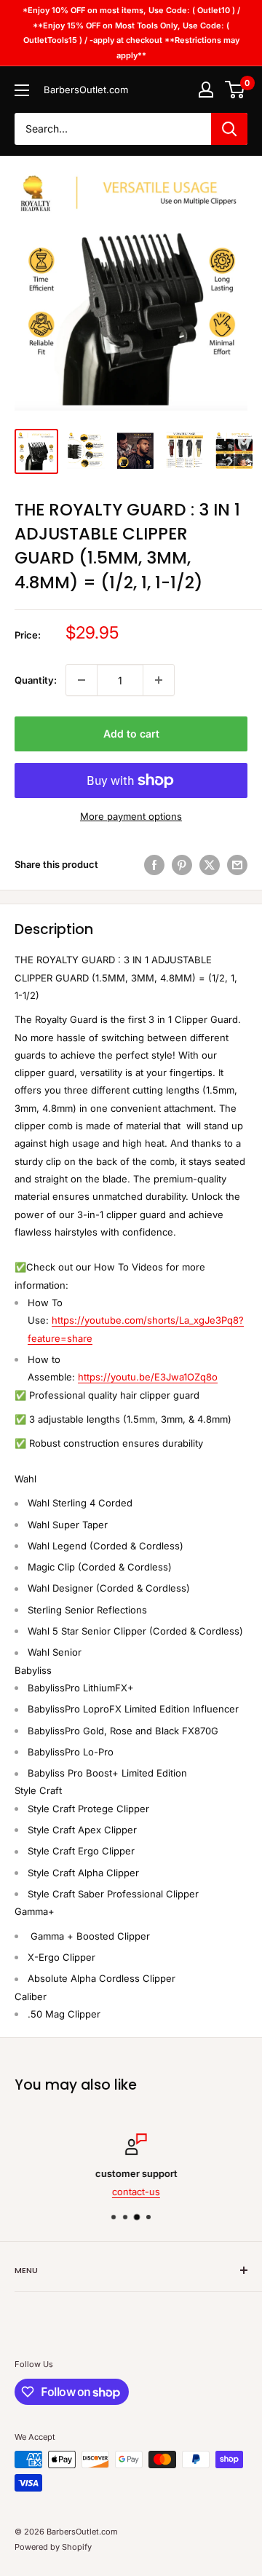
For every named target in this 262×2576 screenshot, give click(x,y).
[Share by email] (237, 865)
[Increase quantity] (159, 680)
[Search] (229, 129)
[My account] (206, 90)
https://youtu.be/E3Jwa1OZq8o (148, 1377)
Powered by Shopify (53, 2547)
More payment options (131, 816)
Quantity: (36, 680)
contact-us (131, 2191)
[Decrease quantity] (82, 680)
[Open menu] (22, 90)
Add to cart (131, 734)
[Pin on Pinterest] (182, 865)
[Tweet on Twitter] (210, 865)
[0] (235, 90)
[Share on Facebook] (154, 865)
